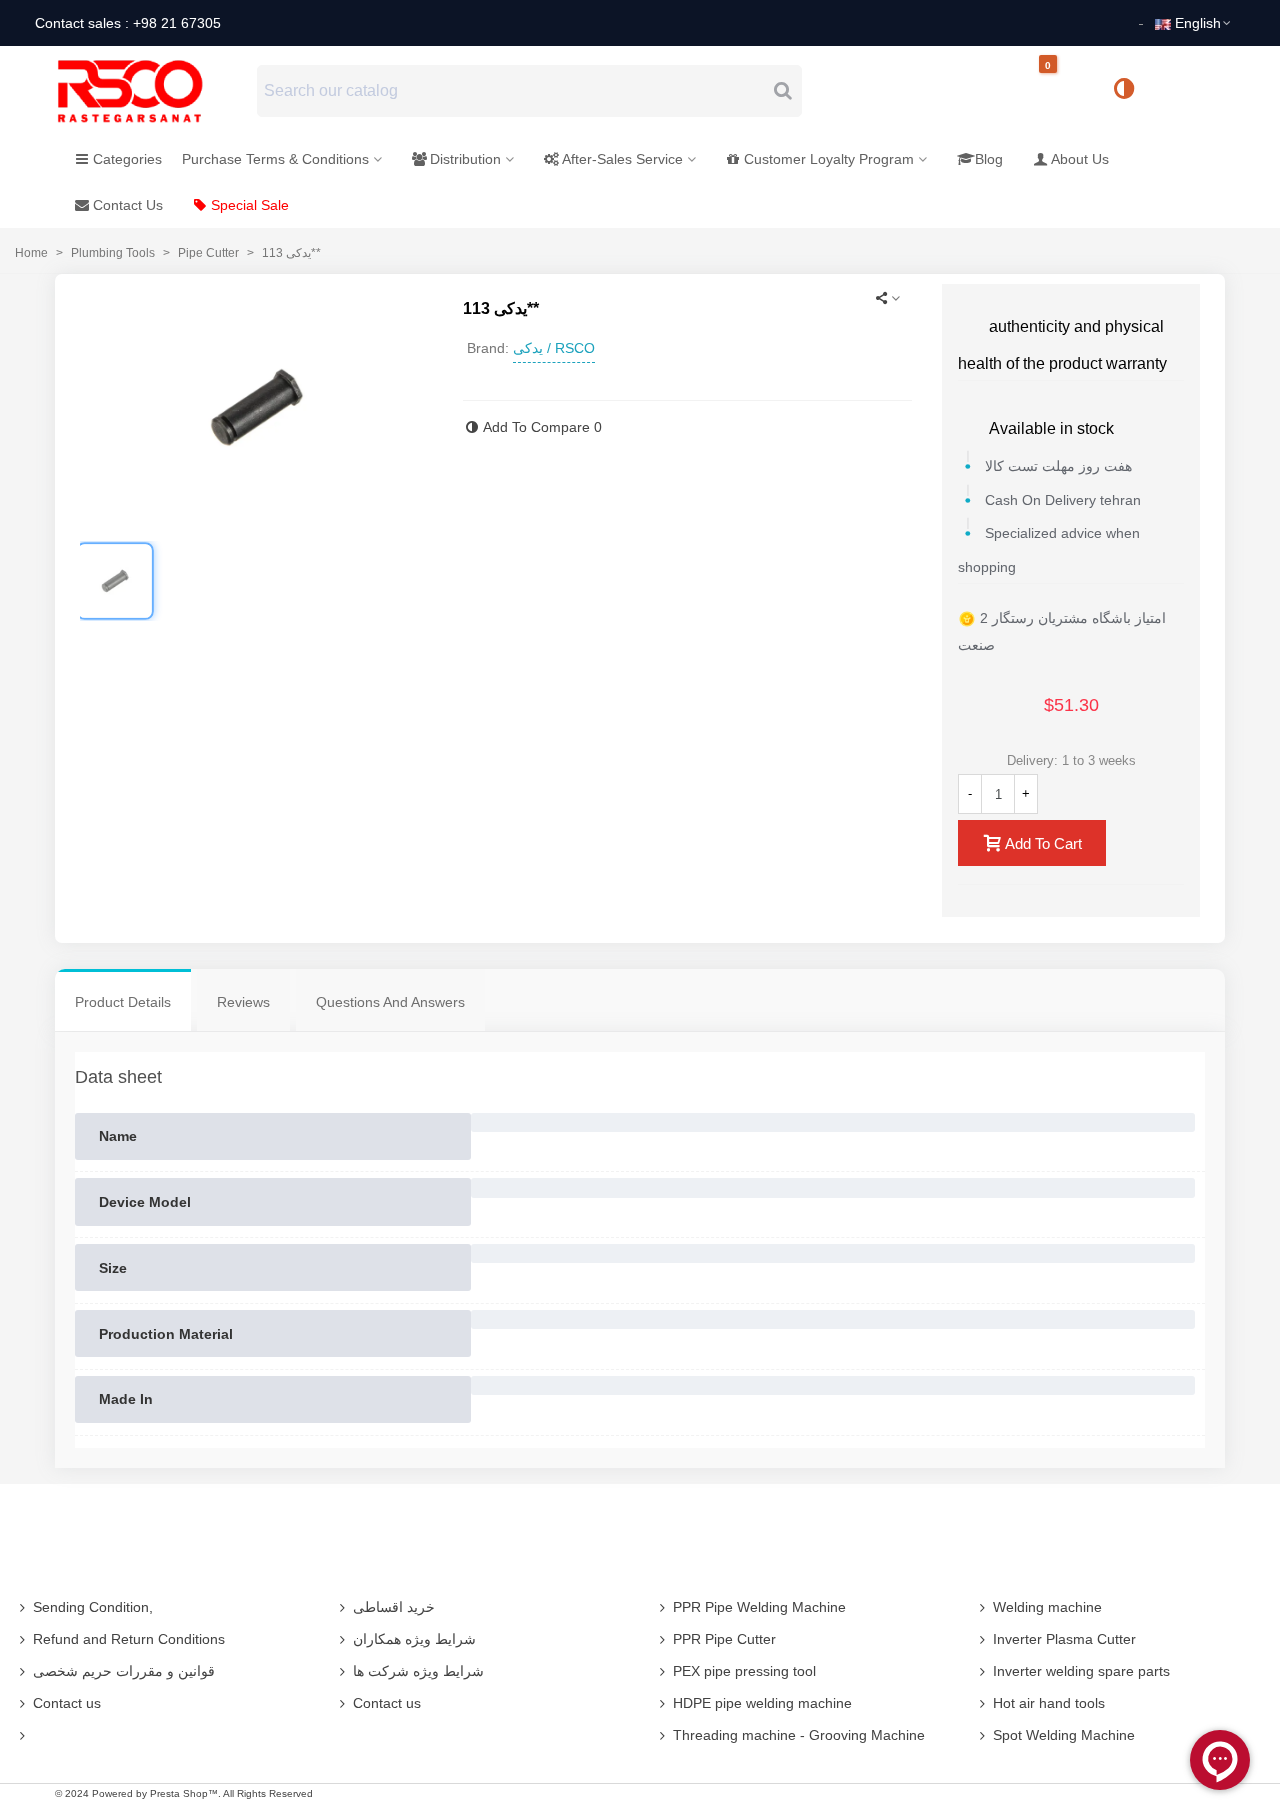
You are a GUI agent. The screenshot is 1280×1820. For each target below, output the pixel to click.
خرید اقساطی (394, 1607)
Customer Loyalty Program (829, 159)
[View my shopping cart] (1065, 91)
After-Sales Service (622, 159)
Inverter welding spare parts (1081, 1671)
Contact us (67, 1703)
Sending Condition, (93, 1607)
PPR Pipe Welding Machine (759, 1607)
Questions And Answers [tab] (390, 1002)
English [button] (1198, 23)
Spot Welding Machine (1064, 1735)
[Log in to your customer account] (1191, 90)
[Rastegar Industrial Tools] (152, 91)
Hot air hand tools (1049, 1703)
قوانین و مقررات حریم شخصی (124, 1671)
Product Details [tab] (123, 1002)
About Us (1080, 159)
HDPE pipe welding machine (762, 1703)
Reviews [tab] (243, 1002)
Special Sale (250, 205)
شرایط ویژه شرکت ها (418, 1671)
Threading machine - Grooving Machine (799, 1735)
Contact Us (128, 205)
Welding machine (1047, 1607)
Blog (989, 159)
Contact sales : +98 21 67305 (128, 23)
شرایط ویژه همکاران (414, 1639)
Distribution (465, 159)
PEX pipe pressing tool (744, 1671)
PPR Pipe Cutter (724, 1639)
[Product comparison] (1131, 91)
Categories (127, 159)
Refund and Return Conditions (129, 1639)
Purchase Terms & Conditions (275, 159)
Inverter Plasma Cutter (1064, 1639)
